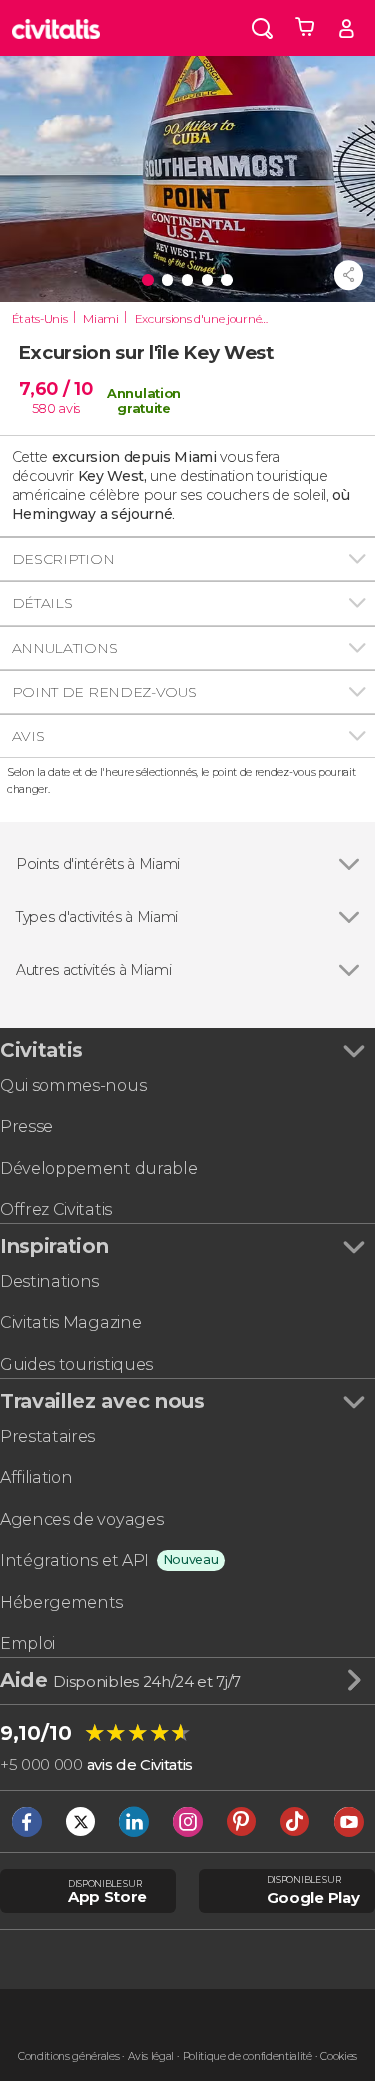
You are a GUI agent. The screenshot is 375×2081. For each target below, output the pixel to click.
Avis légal (151, 2056)
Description (63, 559)
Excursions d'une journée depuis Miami (207, 319)
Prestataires (47, 1436)
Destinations (49, 1281)
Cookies (338, 2056)
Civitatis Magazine (70, 1322)
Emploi (27, 1643)
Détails (42, 603)
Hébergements (61, 1602)
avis (69, 408)
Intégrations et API (74, 1560)
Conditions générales (69, 2056)
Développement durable (98, 1168)
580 (44, 408)
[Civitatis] (56, 28)
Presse (26, 1126)
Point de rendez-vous (104, 692)
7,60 (55, 388)
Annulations (64, 648)
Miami (100, 319)
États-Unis (40, 319)
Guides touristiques (76, 1364)
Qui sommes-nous (73, 1085)
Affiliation (36, 1477)
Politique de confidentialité (247, 2056)
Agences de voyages (81, 1519)
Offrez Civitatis (56, 1209)
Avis (28, 736)
